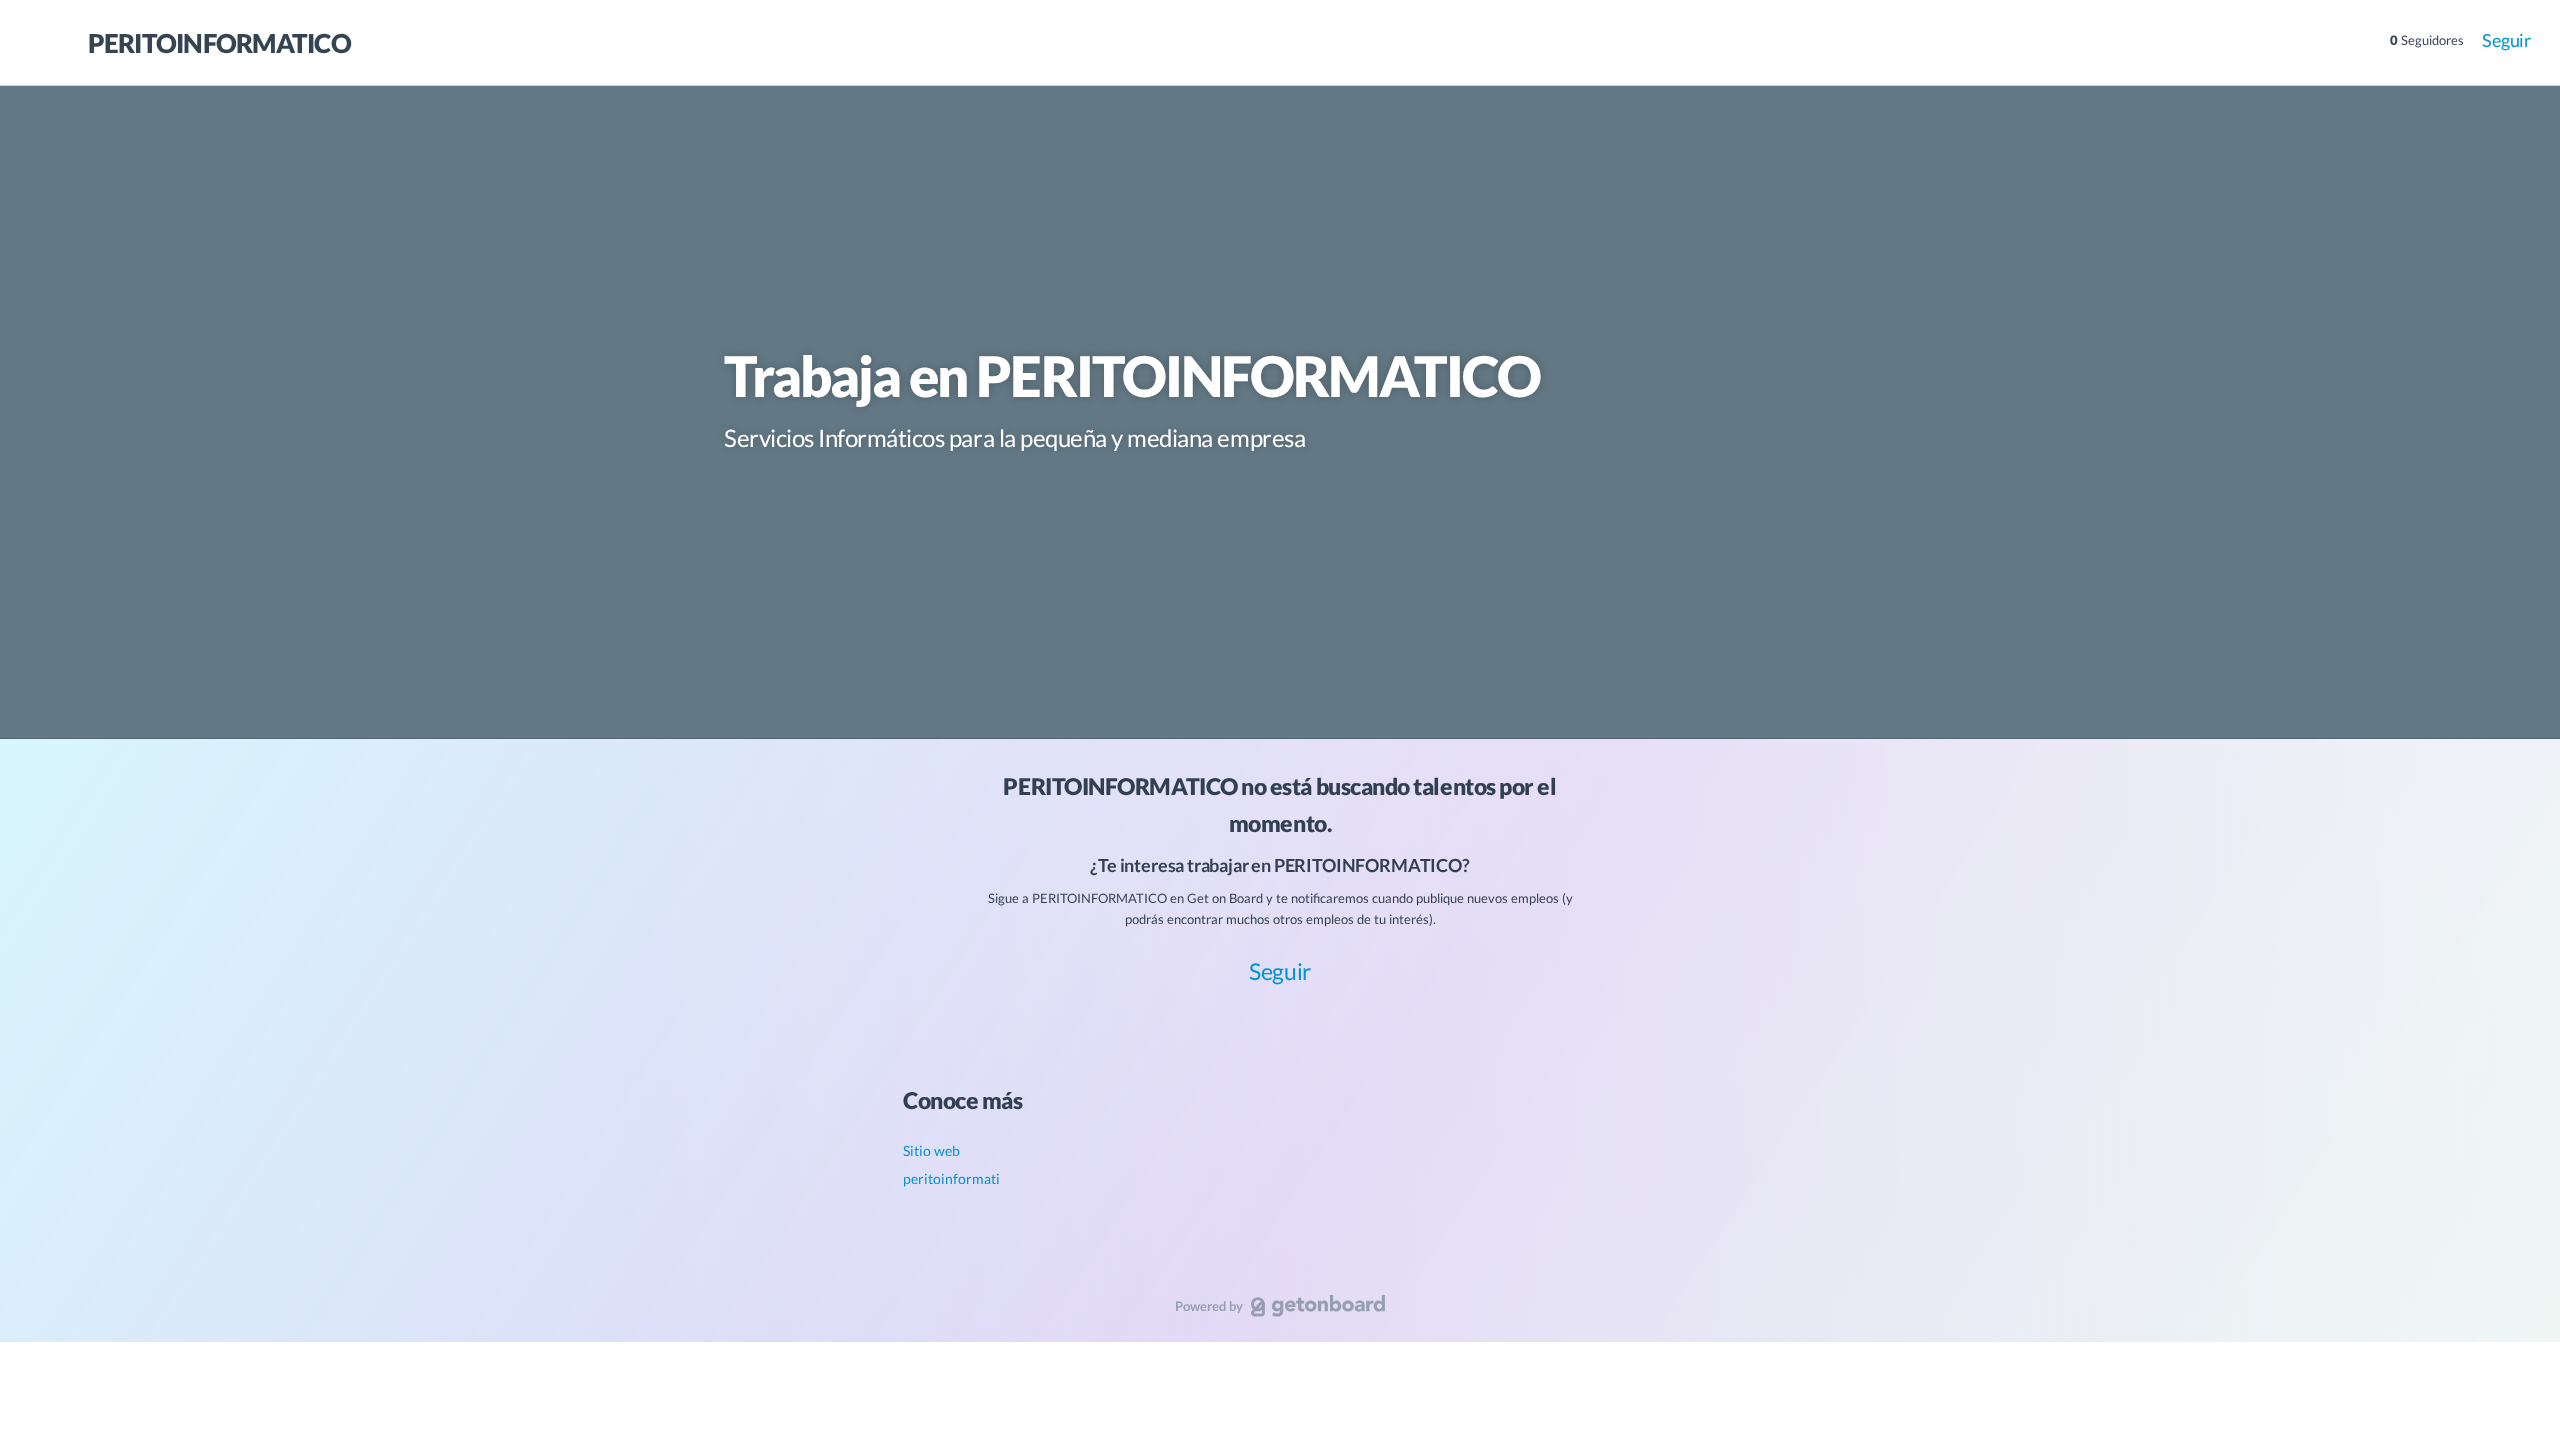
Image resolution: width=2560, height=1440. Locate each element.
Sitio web (931, 1150)
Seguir (2506, 40)
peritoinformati (951, 1178)
